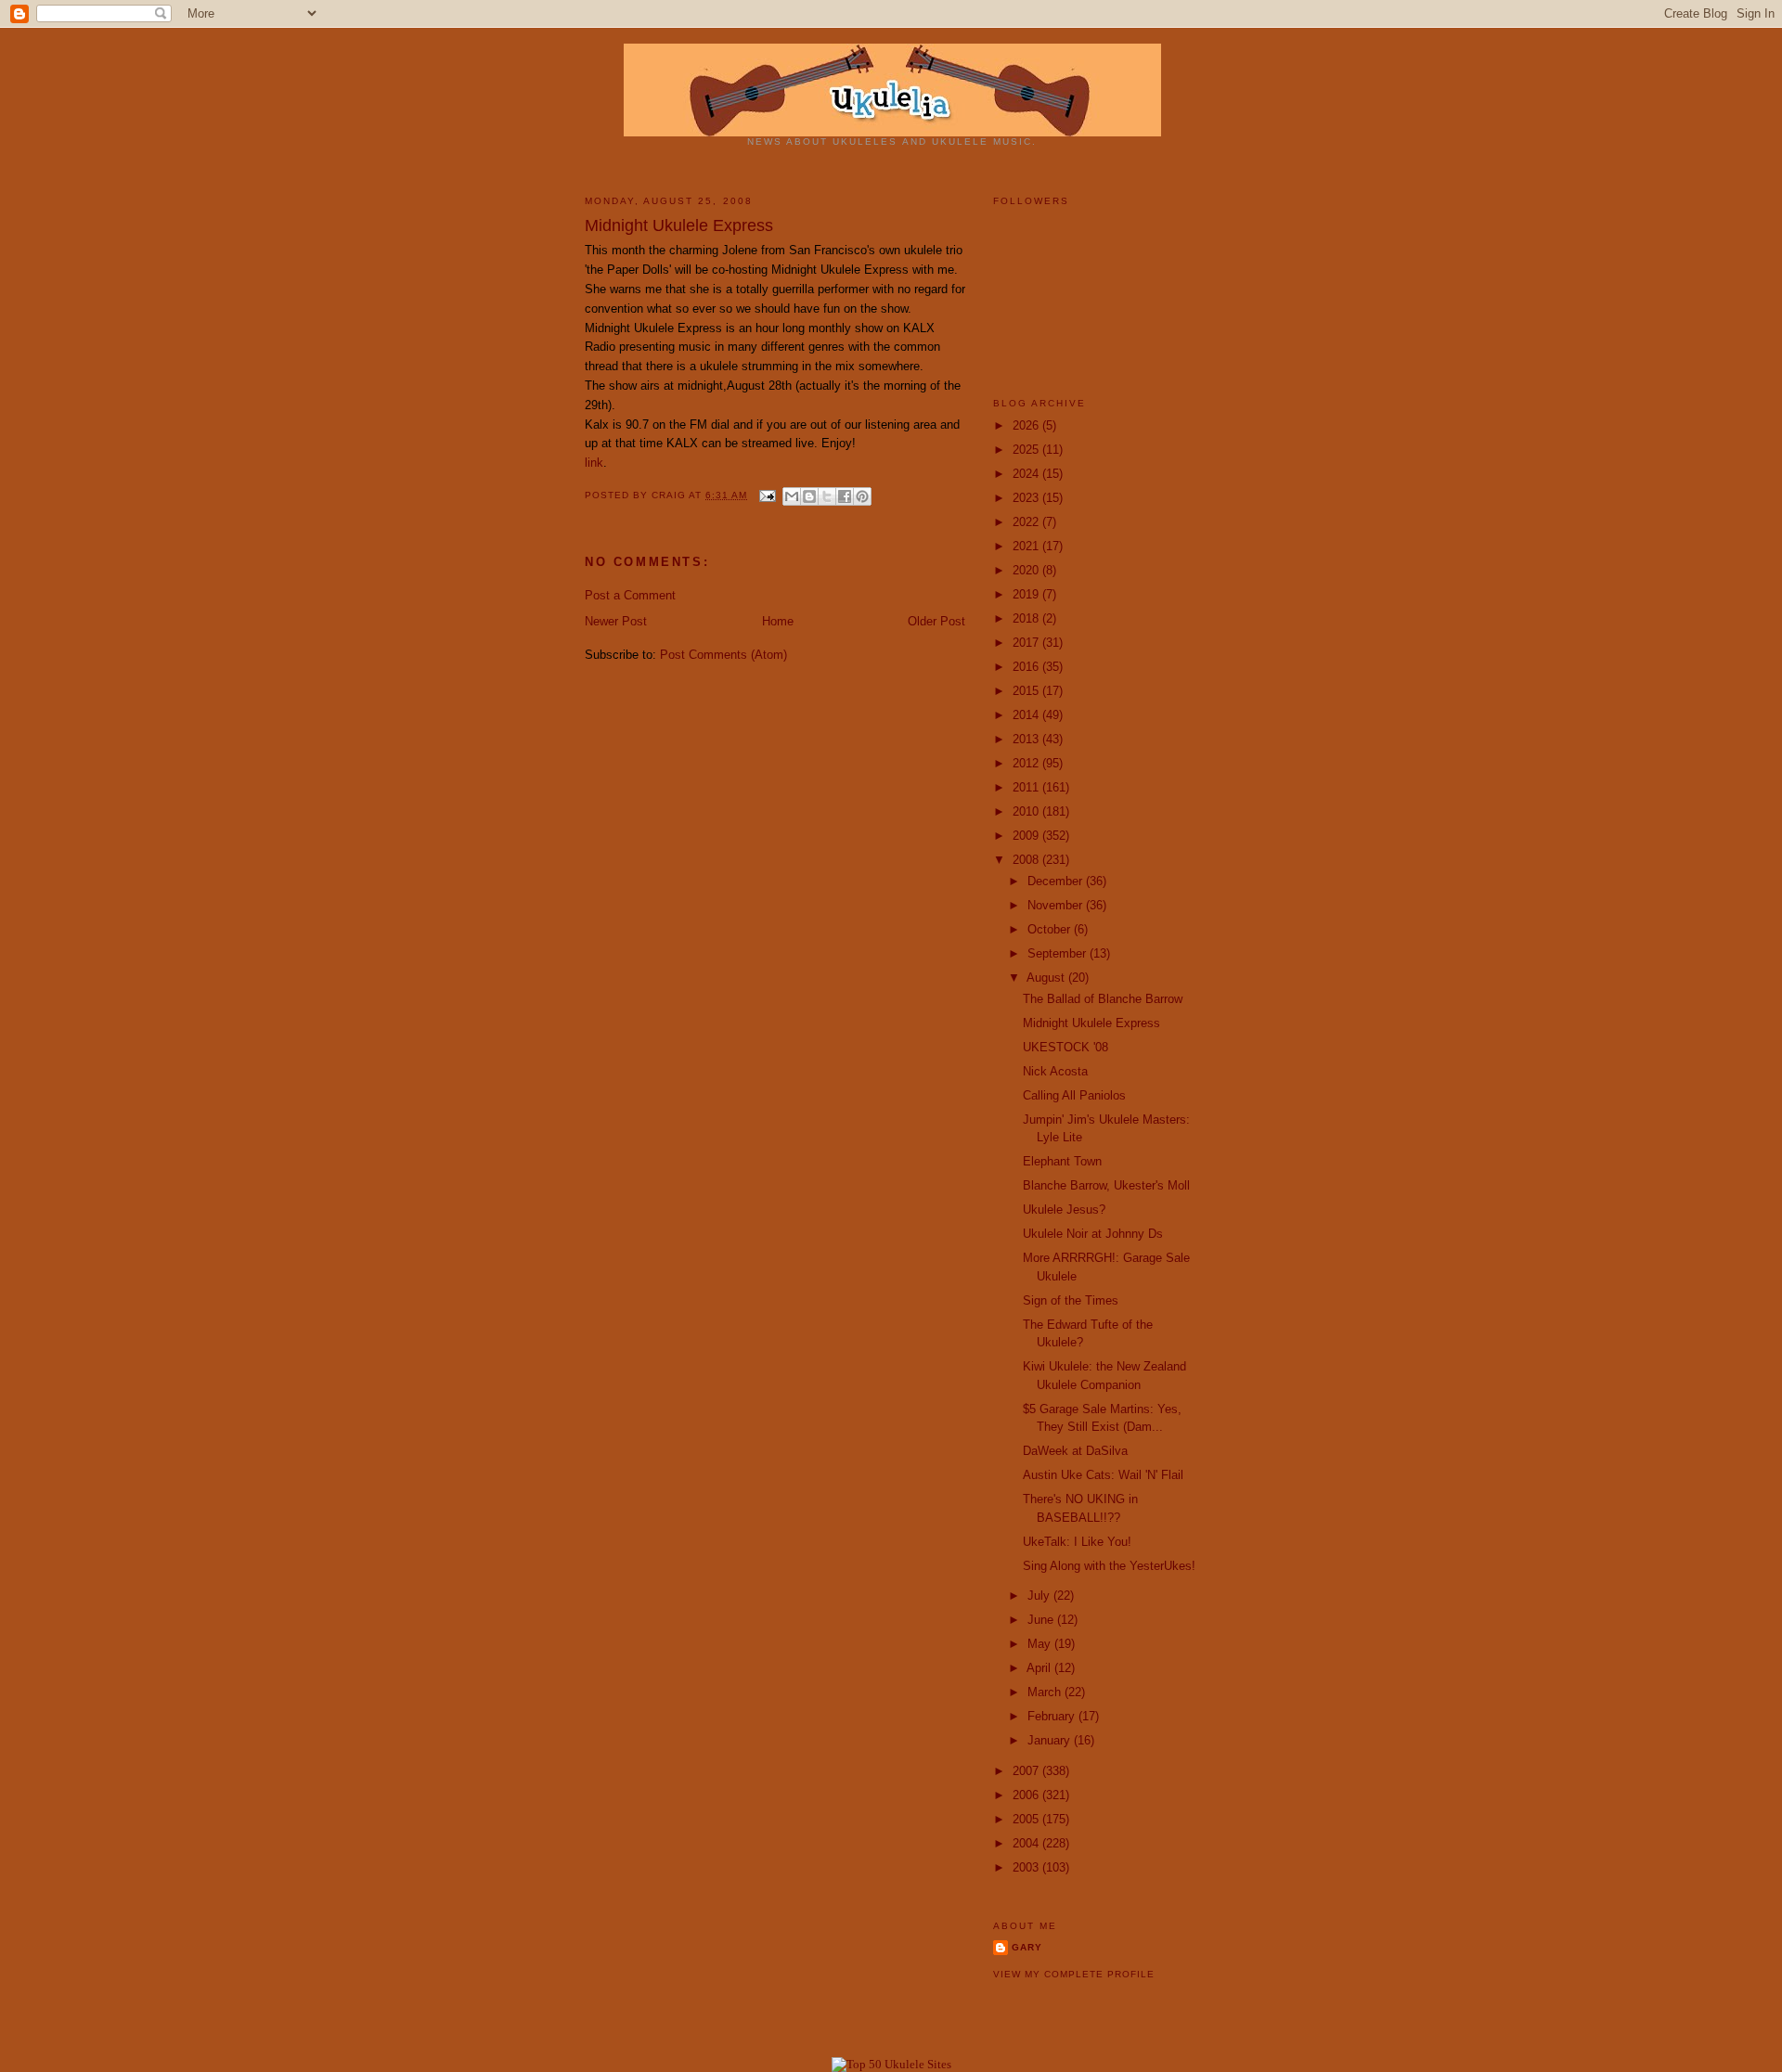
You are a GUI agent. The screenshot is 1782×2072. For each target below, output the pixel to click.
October (1051, 929)
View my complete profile (1074, 1974)
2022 (1027, 522)
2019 (1027, 594)
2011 (1027, 787)
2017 (1027, 643)
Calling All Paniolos (1074, 1095)
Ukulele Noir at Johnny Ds (1093, 1234)
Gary (1027, 1947)
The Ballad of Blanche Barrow (1103, 999)
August (1047, 978)
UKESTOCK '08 (1065, 1047)
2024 (1027, 474)
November (1057, 905)
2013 (1027, 739)
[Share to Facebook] (845, 496)
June (1042, 1620)
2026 (1027, 425)
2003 (1027, 1867)
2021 (1027, 546)
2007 (1027, 1771)
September (1059, 953)
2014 (1027, 715)
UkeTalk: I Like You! (1077, 1542)
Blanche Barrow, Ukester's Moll (1106, 1185)
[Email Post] (767, 495)
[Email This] (792, 496)
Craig (670, 495)
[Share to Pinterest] (862, 496)
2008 (1027, 860)
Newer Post (616, 621)
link (594, 463)
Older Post (936, 621)
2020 (1027, 570)
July (1040, 1596)
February (1053, 1716)
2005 (1027, 1819)
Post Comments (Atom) (723, 655)
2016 (1027, 667)
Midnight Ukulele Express (1091, 1023)
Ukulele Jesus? (1064, 1210)
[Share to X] (827, 496)
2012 (1027, 763)
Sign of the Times (1071, 1300)
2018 (1027, 618)
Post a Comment (630, 595)
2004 (1027, 1843)
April (1040, 1668)
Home (778, 621)
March (1046, 1692)
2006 (1027, 1795)
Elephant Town (1062, 1161)
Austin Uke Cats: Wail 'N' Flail (1103, 1475)
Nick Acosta (1055, 1071)
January (1051, 1740)
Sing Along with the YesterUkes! (1109, 1566)
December (1057, 881)
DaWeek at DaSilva (1075, 1451)
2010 (1027, 811)
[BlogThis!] (809, 496)
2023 (1027, 498)
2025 (1027, 450)
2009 (1027, 836)
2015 (1027, 691)
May (1041, 1644)
